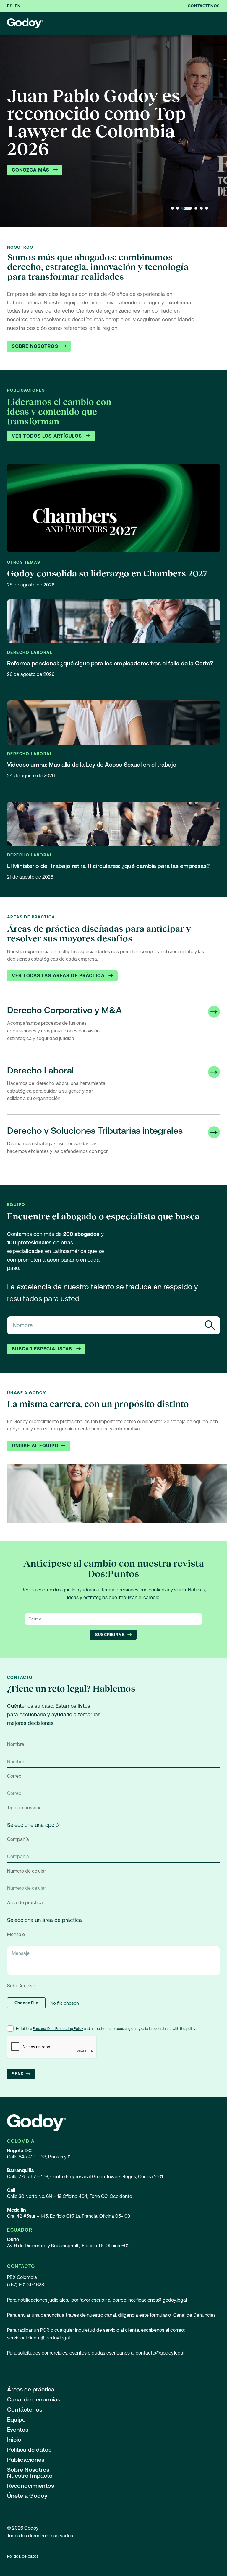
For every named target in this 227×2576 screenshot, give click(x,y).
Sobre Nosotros (36, 346)
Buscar (210, 1325)
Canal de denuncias (34, 2399)
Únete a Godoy (27, 2496)
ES (10, 6)
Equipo (16, 2419)
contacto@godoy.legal (160, 2353)
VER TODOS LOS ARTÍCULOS (48, 436)
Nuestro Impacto (30, 2476)
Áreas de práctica (31, 2389)
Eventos (18, 2430)
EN (18, 6)
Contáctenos (204, 6)
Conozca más (31, 170)
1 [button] (172, 208)
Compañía (18, 1839)
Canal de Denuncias (194, 2315)
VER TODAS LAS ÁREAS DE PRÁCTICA (59, 976)
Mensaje (16, 1934)
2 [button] (178, 208)
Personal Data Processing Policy (58, 2029)
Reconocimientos (31, 2486)
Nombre (16, 1744)
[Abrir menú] (214, 24)
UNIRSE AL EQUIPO (35, 1446)
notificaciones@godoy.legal (158, 2300)
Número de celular (26, 1871)
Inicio (14, 2440)
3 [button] (187, 208)
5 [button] (201, 208)
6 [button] (207, 208)
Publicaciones (26, 2460)
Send (18, 2074)
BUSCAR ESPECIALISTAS (43, 1349)
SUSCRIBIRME (110, 1635)
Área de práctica (25, 1903)
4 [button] (196, 208)
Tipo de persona (24, 1808)
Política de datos (29, 2450)
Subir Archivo (21, 1986)
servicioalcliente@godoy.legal (38, 2338)
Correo (14, 1776)
